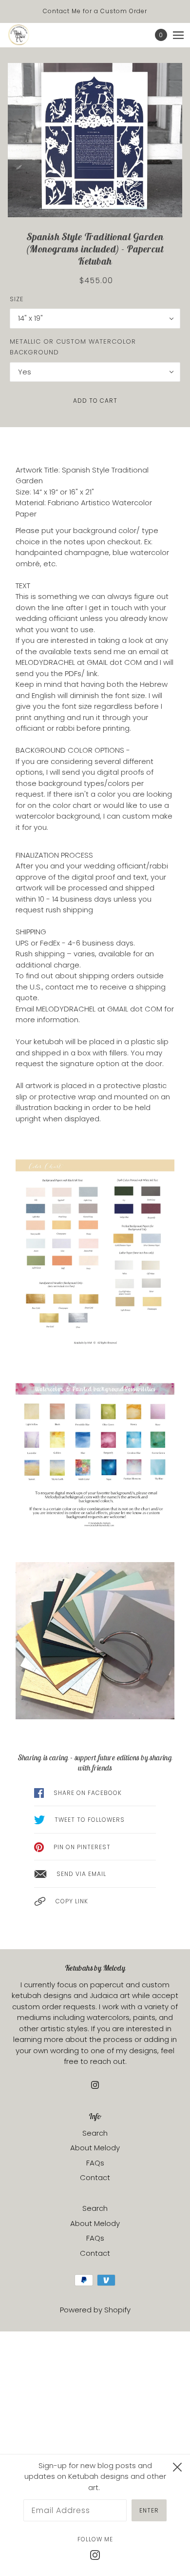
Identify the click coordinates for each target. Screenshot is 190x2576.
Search (95, 2133)
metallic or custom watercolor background (73, 347)
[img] (95, 2085)
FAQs (95, 2163)
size (17, 299)
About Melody (95, 2148)
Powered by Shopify (95, 2310)
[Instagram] (95, 2555)
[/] (28, 35)
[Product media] (95, 140)
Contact (95, 2177)
